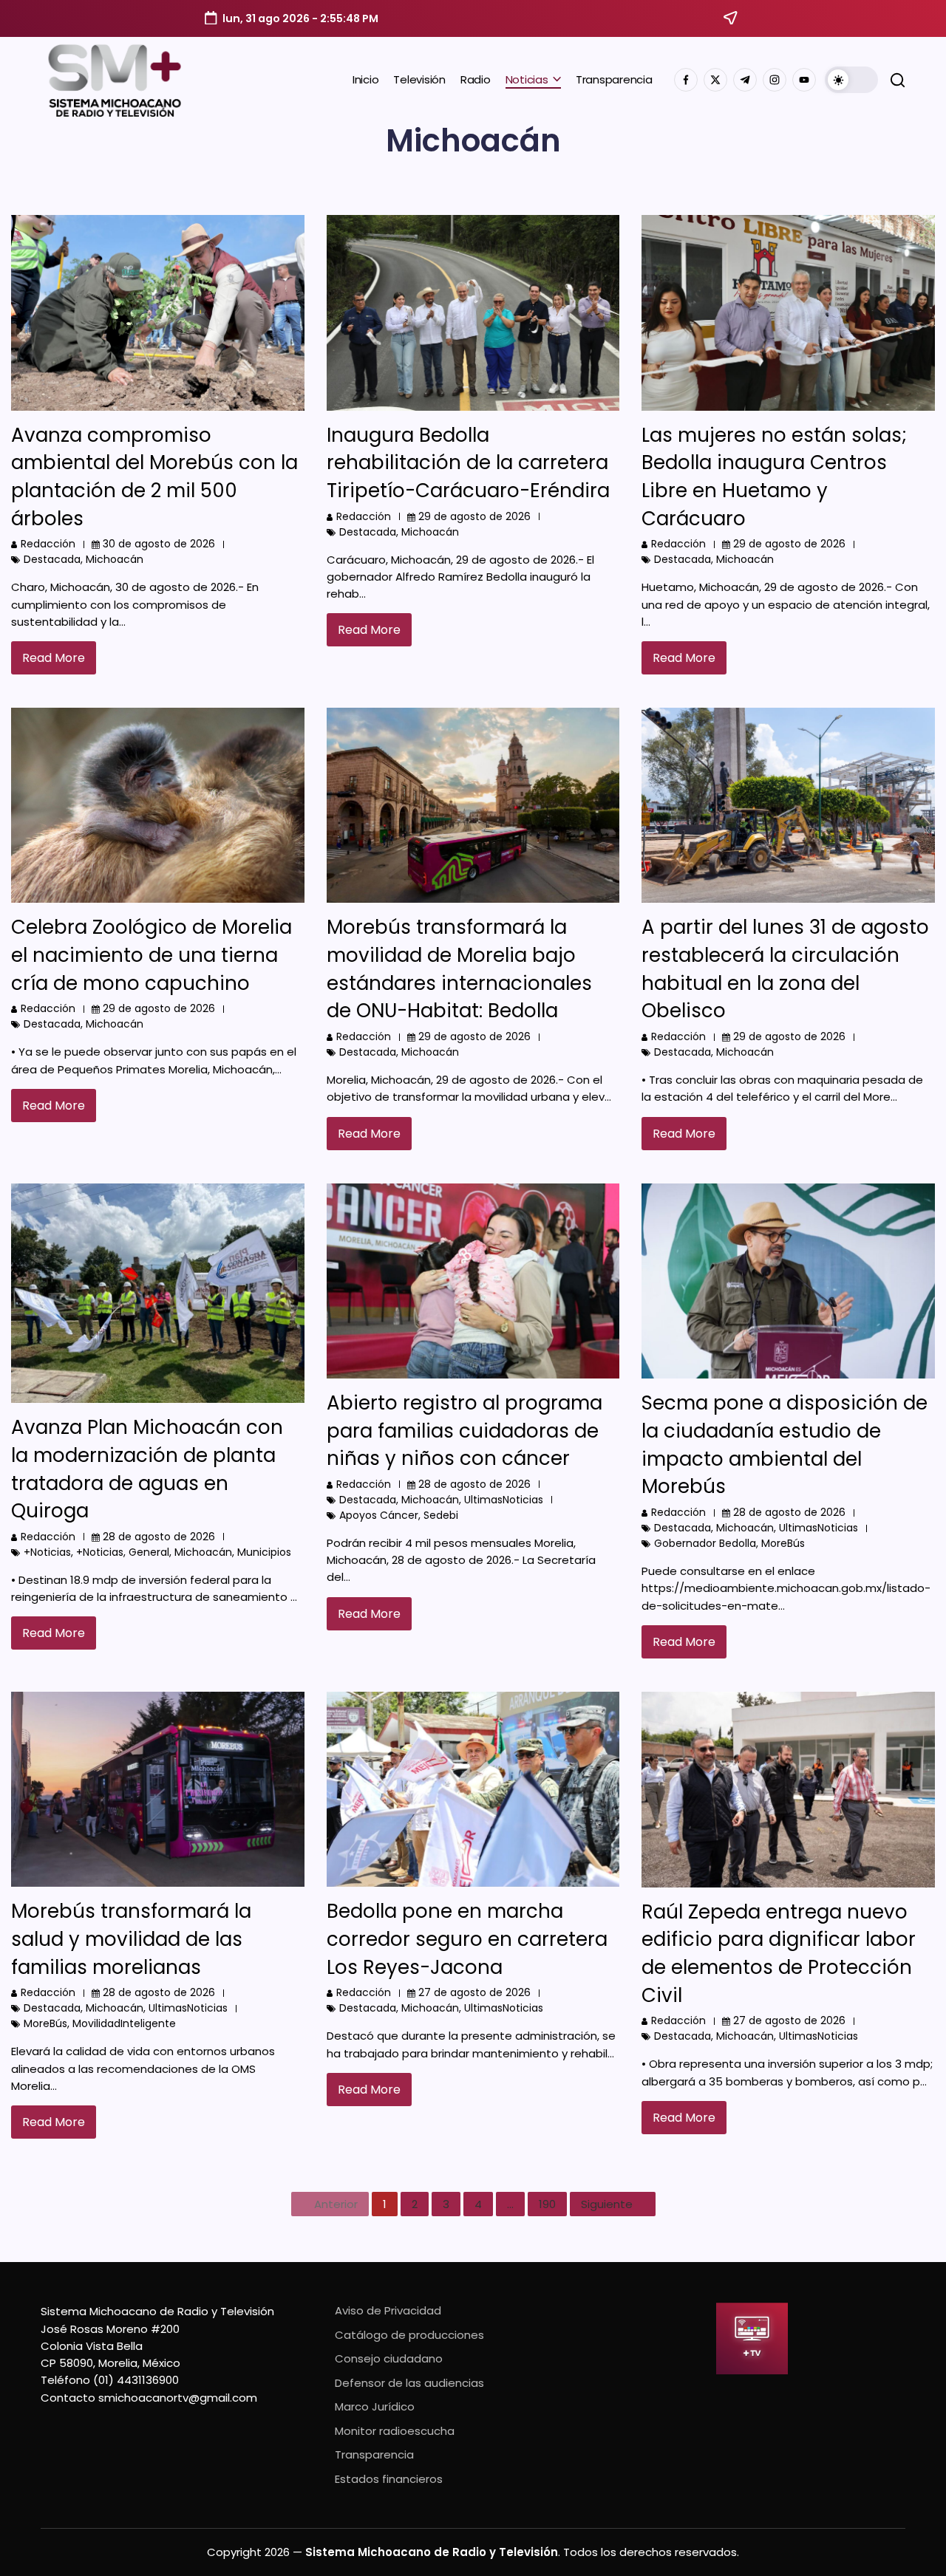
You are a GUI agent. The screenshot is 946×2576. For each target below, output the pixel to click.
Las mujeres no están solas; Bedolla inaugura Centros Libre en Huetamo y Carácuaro (774, 477)
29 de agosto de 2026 (474, 516)
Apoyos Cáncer (379, 1515)
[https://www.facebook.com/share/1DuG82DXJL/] (686, 80)
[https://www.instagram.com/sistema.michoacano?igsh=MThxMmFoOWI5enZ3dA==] (775, 80)
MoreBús (783, 1543)
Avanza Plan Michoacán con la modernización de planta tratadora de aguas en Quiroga (147, 1469)
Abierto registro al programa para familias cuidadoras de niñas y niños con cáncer (465, 1431)
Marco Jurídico (375, 2406)
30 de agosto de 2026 (159, 544)
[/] (715, 80)
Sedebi (441, 1515)
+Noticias (47, 1552)
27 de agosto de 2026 (474, 1992)
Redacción (48, 544)
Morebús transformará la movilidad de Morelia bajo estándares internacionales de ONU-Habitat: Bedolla (459, 969)
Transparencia (374, 2454)
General (149, 1552)
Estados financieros (389, 2479)
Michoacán (115, 559)
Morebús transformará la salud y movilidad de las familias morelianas (131, 1939)
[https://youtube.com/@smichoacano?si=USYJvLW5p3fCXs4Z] (804, 80)
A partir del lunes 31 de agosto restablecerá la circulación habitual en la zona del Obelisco (785, 969)
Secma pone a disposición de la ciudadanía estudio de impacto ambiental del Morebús (785, 1445)
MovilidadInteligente (124, 2023)
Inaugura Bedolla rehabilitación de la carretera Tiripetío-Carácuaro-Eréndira (468, 463)
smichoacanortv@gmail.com (178, 2398)
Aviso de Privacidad (388, 2310)
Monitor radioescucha (395, 2431)
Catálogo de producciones (409, 2335)
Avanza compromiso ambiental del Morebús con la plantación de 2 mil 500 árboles (154, 477)
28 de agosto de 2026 (159, 1537)
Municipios (264, 1552)
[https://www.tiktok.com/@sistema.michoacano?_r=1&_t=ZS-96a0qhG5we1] (745, 80)
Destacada (52, 559)
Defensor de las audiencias (409, 2383)
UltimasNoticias (504, 1500)
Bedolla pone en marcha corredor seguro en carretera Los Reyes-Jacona (467, 1939)
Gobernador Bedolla (705, 1543)
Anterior (336, 2204)
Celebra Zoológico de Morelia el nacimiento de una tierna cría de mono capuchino (152, 955)
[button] (851, 80)
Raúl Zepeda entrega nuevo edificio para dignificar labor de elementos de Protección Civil (779, 1954)
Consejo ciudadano (389, 2358)
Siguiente (607, 2204)
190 (547, 2204)
